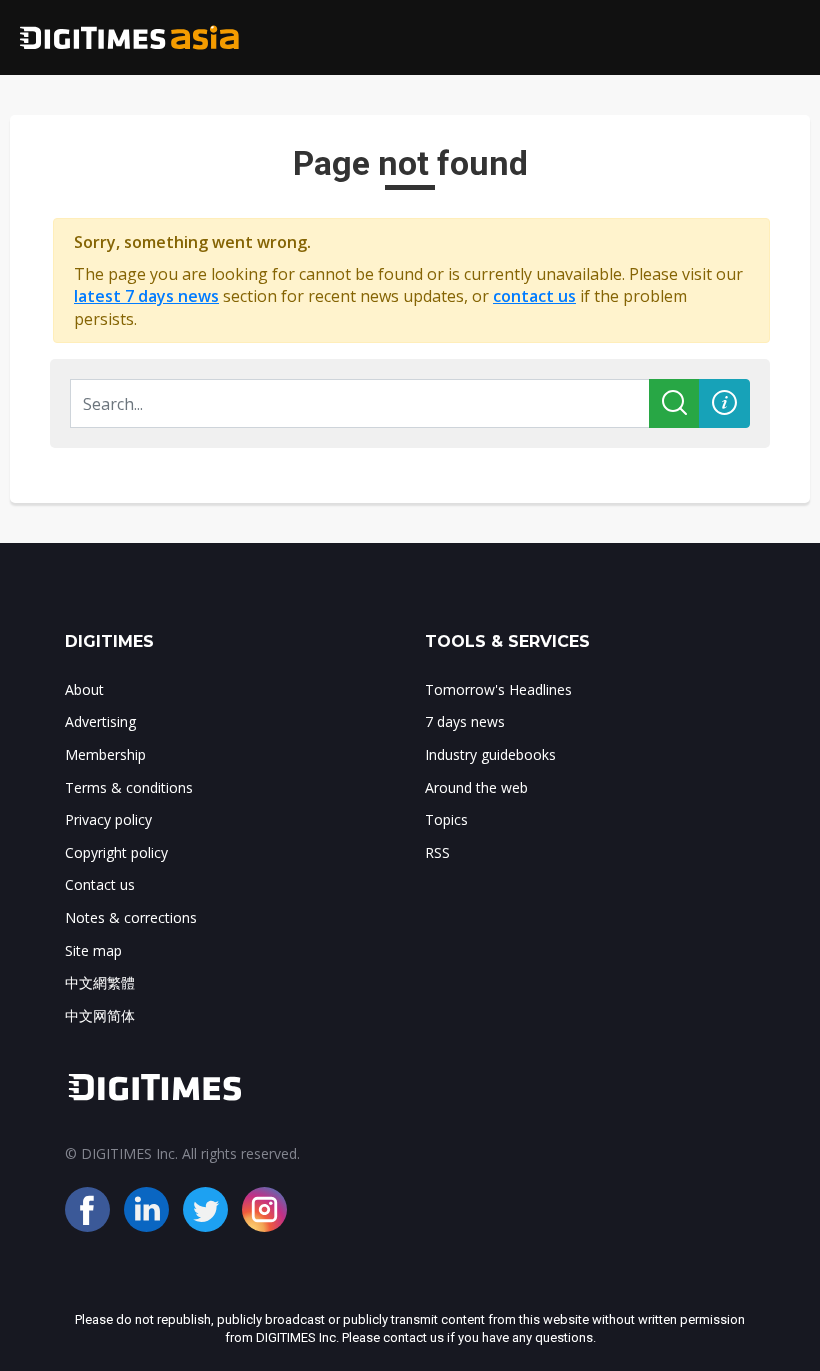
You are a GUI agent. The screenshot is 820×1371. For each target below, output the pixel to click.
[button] (724, 403)
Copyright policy (116, 852)
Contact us (100, 884)
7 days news (465, 721)
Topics (446, 819)
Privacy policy (108, 819)
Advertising (100, 721)
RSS (437, 852)
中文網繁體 (100, 982)
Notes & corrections (131, 917)
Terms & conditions (129, 787)
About (84, 689)
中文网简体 (100, 1015)
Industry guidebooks (490, 754)
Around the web (476, 787)
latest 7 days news (146, 296)
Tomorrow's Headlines (498, 689)
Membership (105, 754)
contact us (534, 296)
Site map (93, 950)
